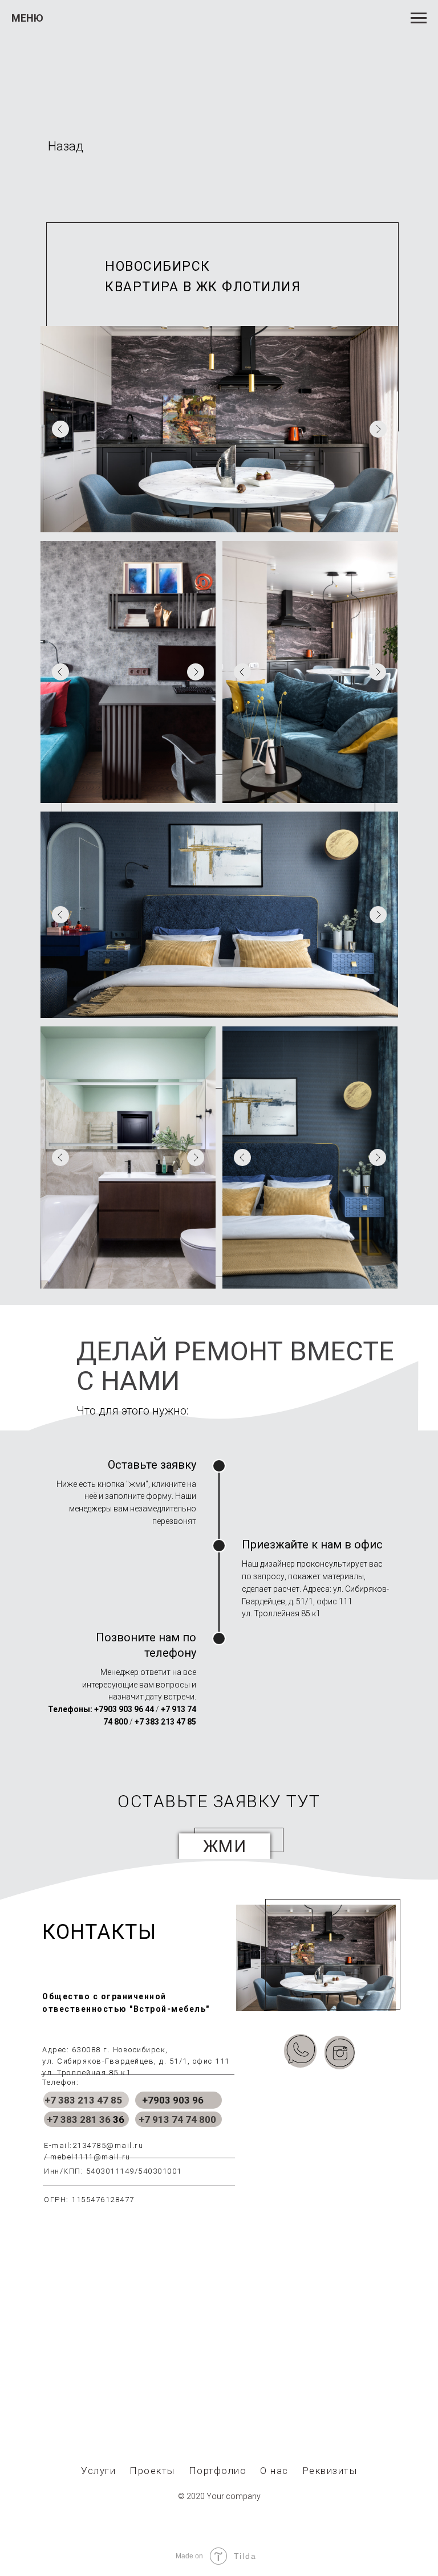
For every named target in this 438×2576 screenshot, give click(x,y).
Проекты (152, 2471)
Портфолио (218, 2471)
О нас (274, 2471)
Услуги (98, 2471)
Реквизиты (330, 2471)
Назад (66, 146)
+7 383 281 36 (79, 2120)
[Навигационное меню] (419, 18)
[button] (225, 1847)
